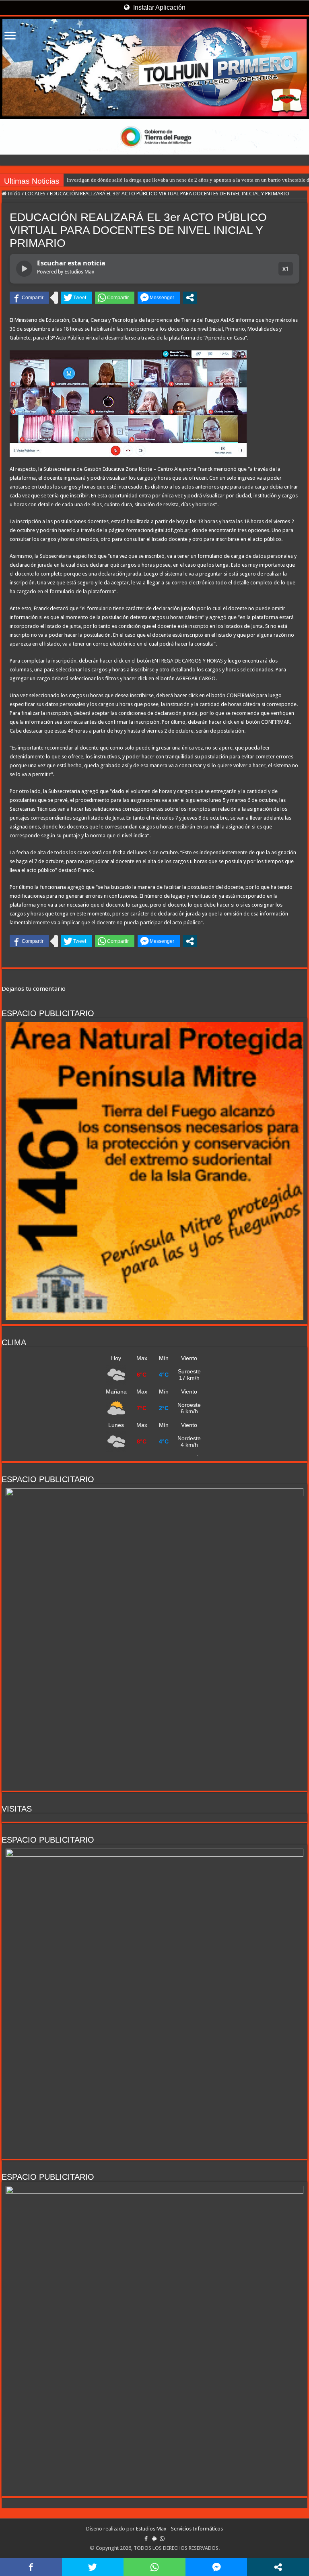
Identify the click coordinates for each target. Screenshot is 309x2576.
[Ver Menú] (10, 36)
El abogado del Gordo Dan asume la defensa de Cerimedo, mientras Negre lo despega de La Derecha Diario (182, 180)
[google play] (154, 2539)
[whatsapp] (162, 2539)
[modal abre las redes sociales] (190, 298)
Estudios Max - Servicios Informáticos (179, 2529)
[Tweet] (76, 298)
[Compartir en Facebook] (29, 298)
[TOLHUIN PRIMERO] (154, 68)
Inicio (13, 194)
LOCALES (35, 194)
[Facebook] (146, 2539)
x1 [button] (286, 268)
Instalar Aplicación (159, 7)
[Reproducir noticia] (24, 269)
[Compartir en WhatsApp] (115, 298)
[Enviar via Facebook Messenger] (159, 298)
